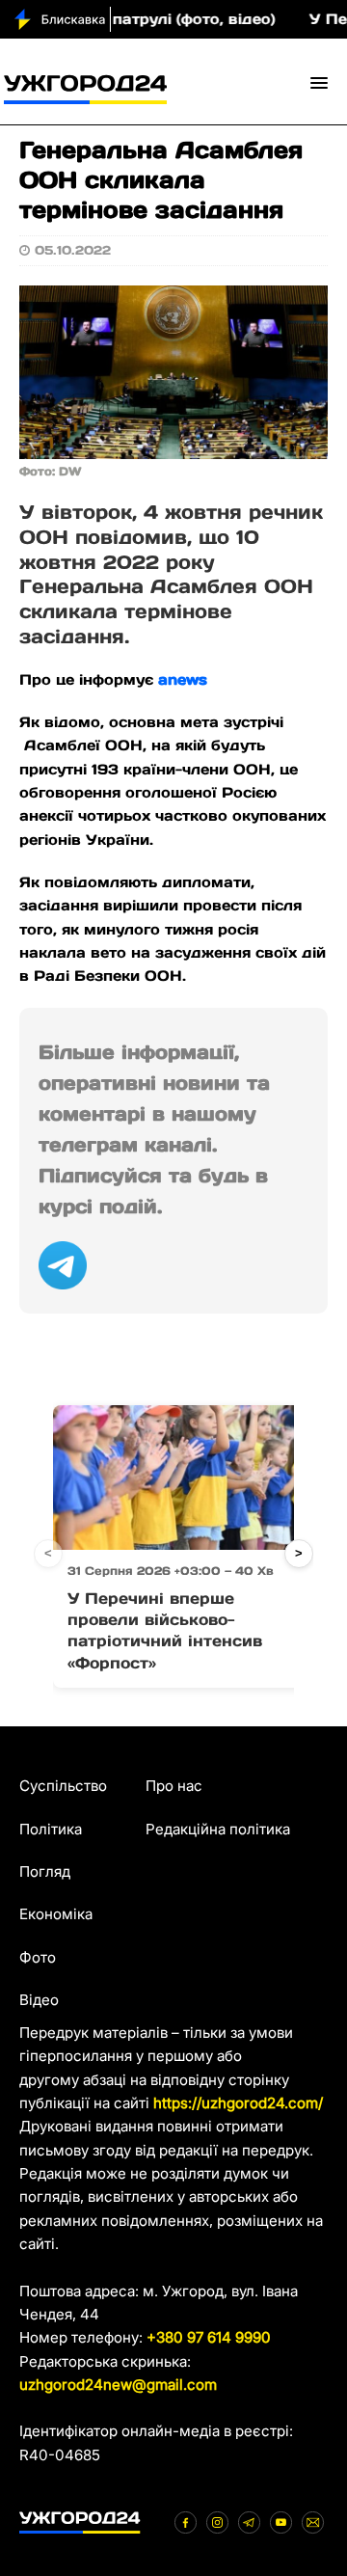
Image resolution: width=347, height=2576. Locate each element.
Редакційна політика (218, 1829)
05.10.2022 (73, 250)
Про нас (174, 1786)
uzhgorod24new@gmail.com (118, 2385)
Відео (39, 2000)
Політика (51, 1829)
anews (183, 679)
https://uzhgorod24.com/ (238, 2103)
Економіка (56, 1914)
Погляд (45, 1871)
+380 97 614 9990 (209, 2337)
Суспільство (63, 1786)
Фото (38, 1957)
